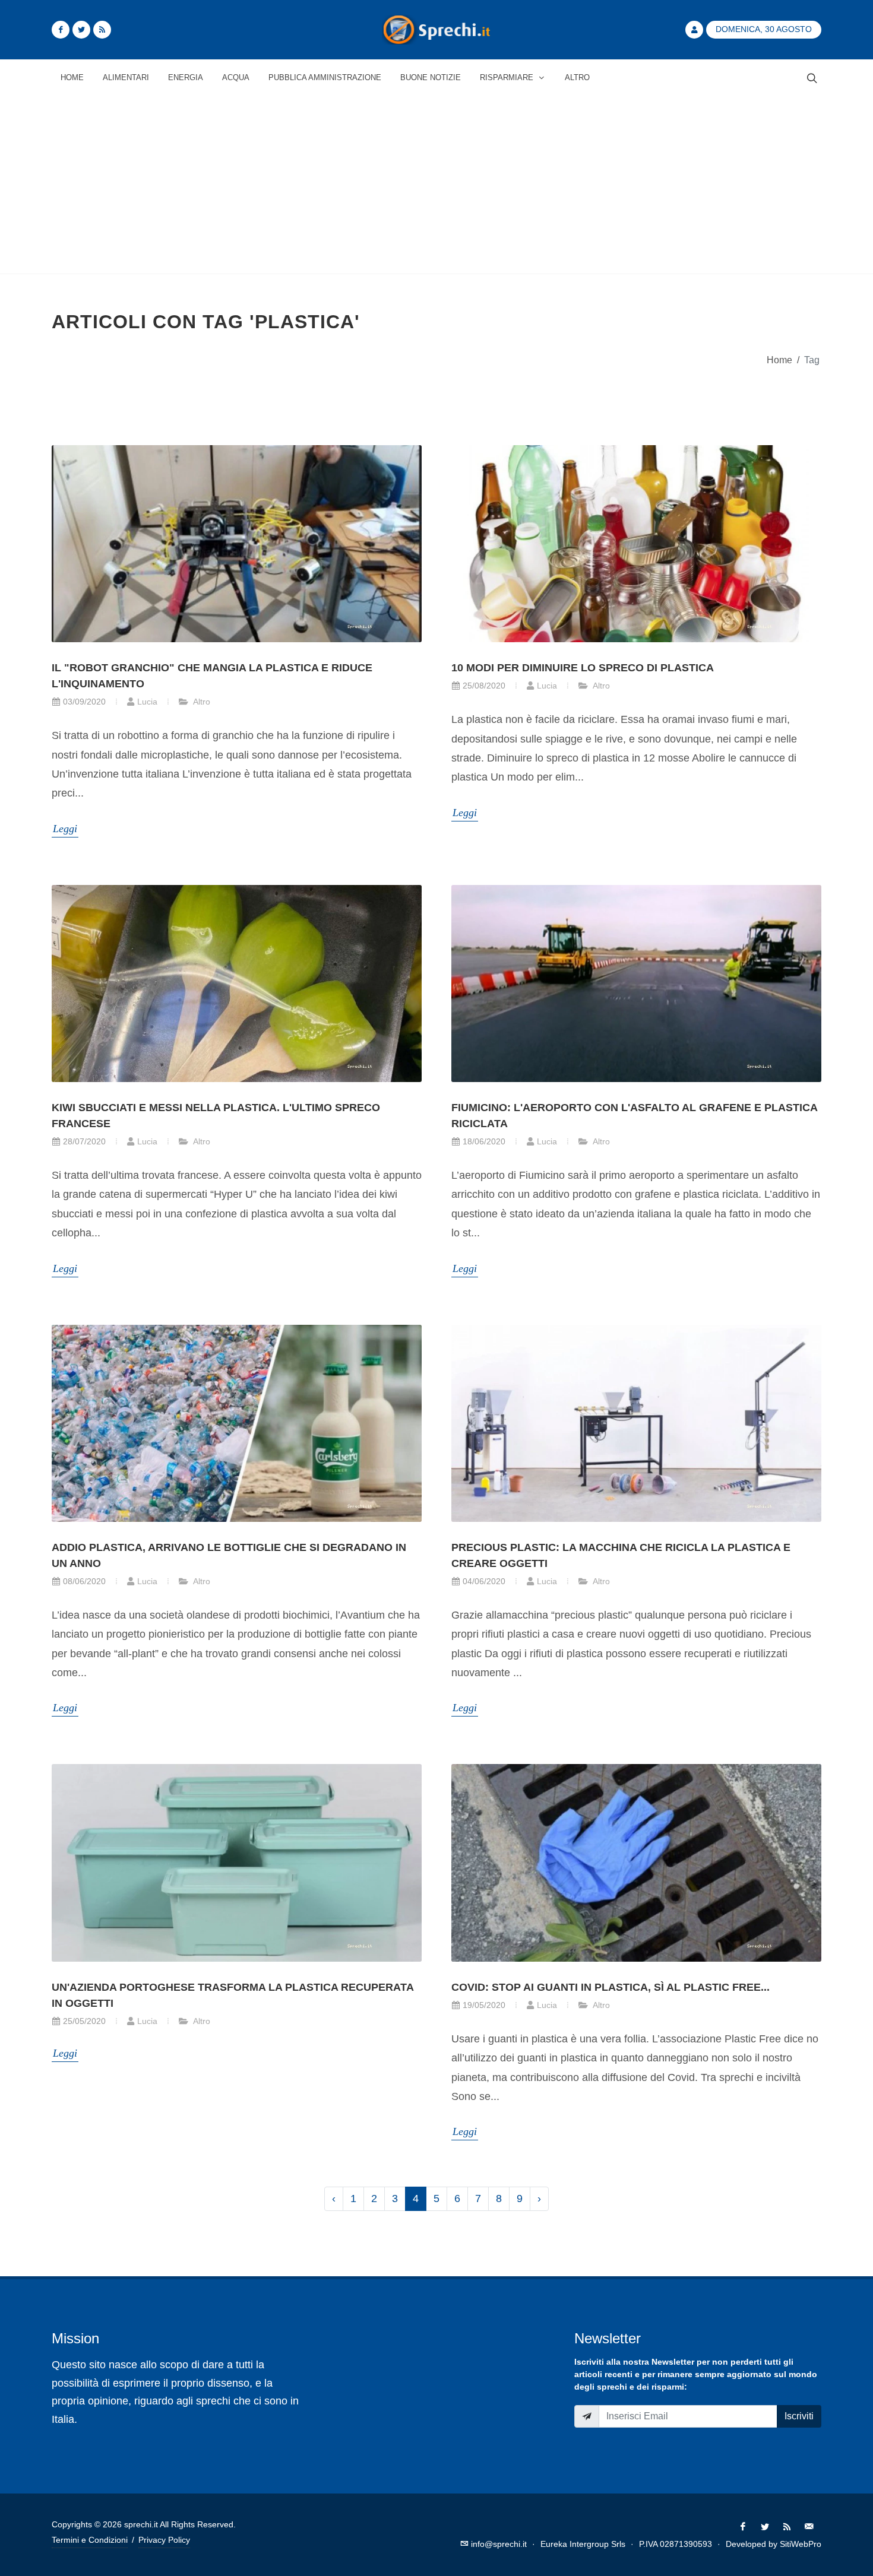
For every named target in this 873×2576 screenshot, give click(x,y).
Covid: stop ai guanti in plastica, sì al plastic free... (611, 1987)
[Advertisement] (436, 185)
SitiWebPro (801, 2544)
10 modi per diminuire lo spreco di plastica (583, 668)
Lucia (147, 702)
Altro (201, 702)
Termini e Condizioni (90, 2540)
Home (779, 360)
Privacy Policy (164, 2540)
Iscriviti (799, 2416)
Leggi (65, 829)
